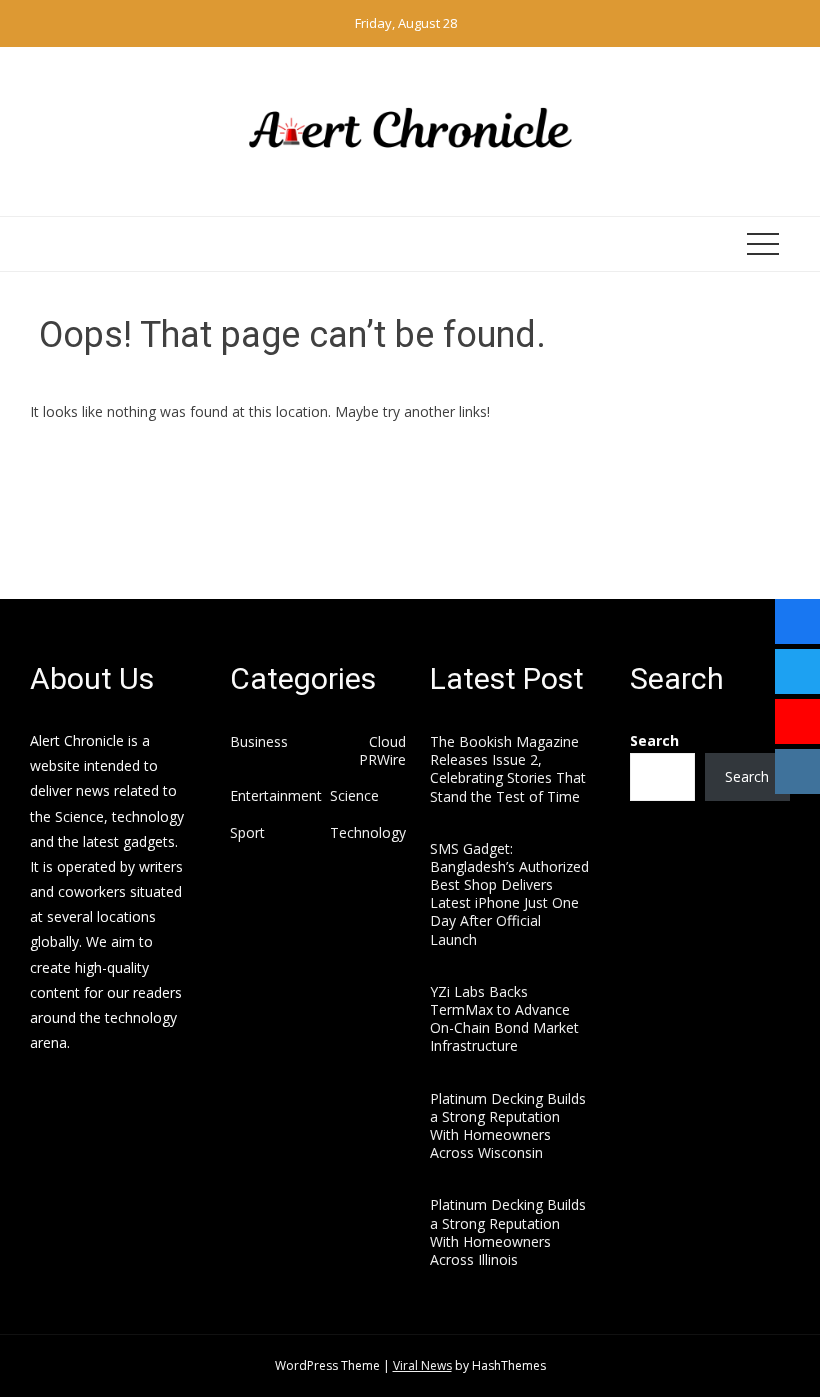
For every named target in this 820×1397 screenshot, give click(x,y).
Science (354, 796)
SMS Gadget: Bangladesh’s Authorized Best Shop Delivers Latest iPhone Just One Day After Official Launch (509, 894)
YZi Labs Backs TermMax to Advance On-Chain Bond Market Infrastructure (504, 1019)
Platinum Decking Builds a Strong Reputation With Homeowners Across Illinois (508, 1232)
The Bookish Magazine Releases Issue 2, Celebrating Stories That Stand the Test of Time (508, 769)
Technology (368, 833)
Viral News (422, 1365)
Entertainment (276, 796)
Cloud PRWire (382, 751)
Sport (247, 833)
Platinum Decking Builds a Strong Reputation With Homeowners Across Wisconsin (508, 1126)
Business (259, 742)
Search (654, 740)
